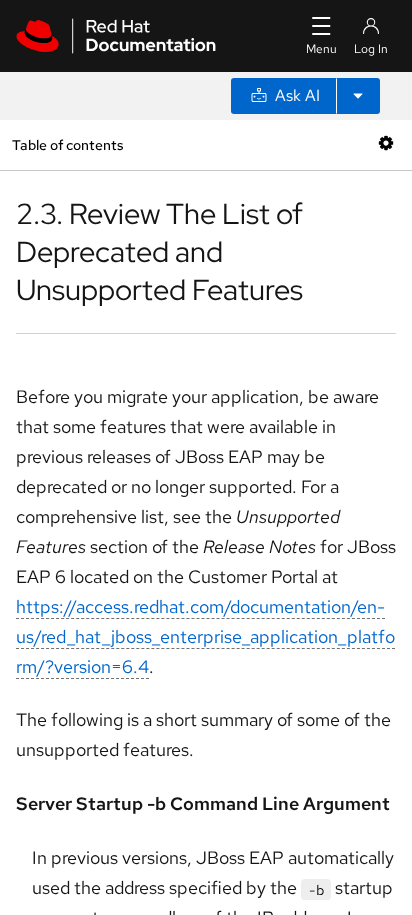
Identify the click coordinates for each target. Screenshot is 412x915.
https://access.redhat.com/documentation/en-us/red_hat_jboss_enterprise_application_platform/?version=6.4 (205, 636)
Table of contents (67, 144)
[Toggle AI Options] (358, 96)
